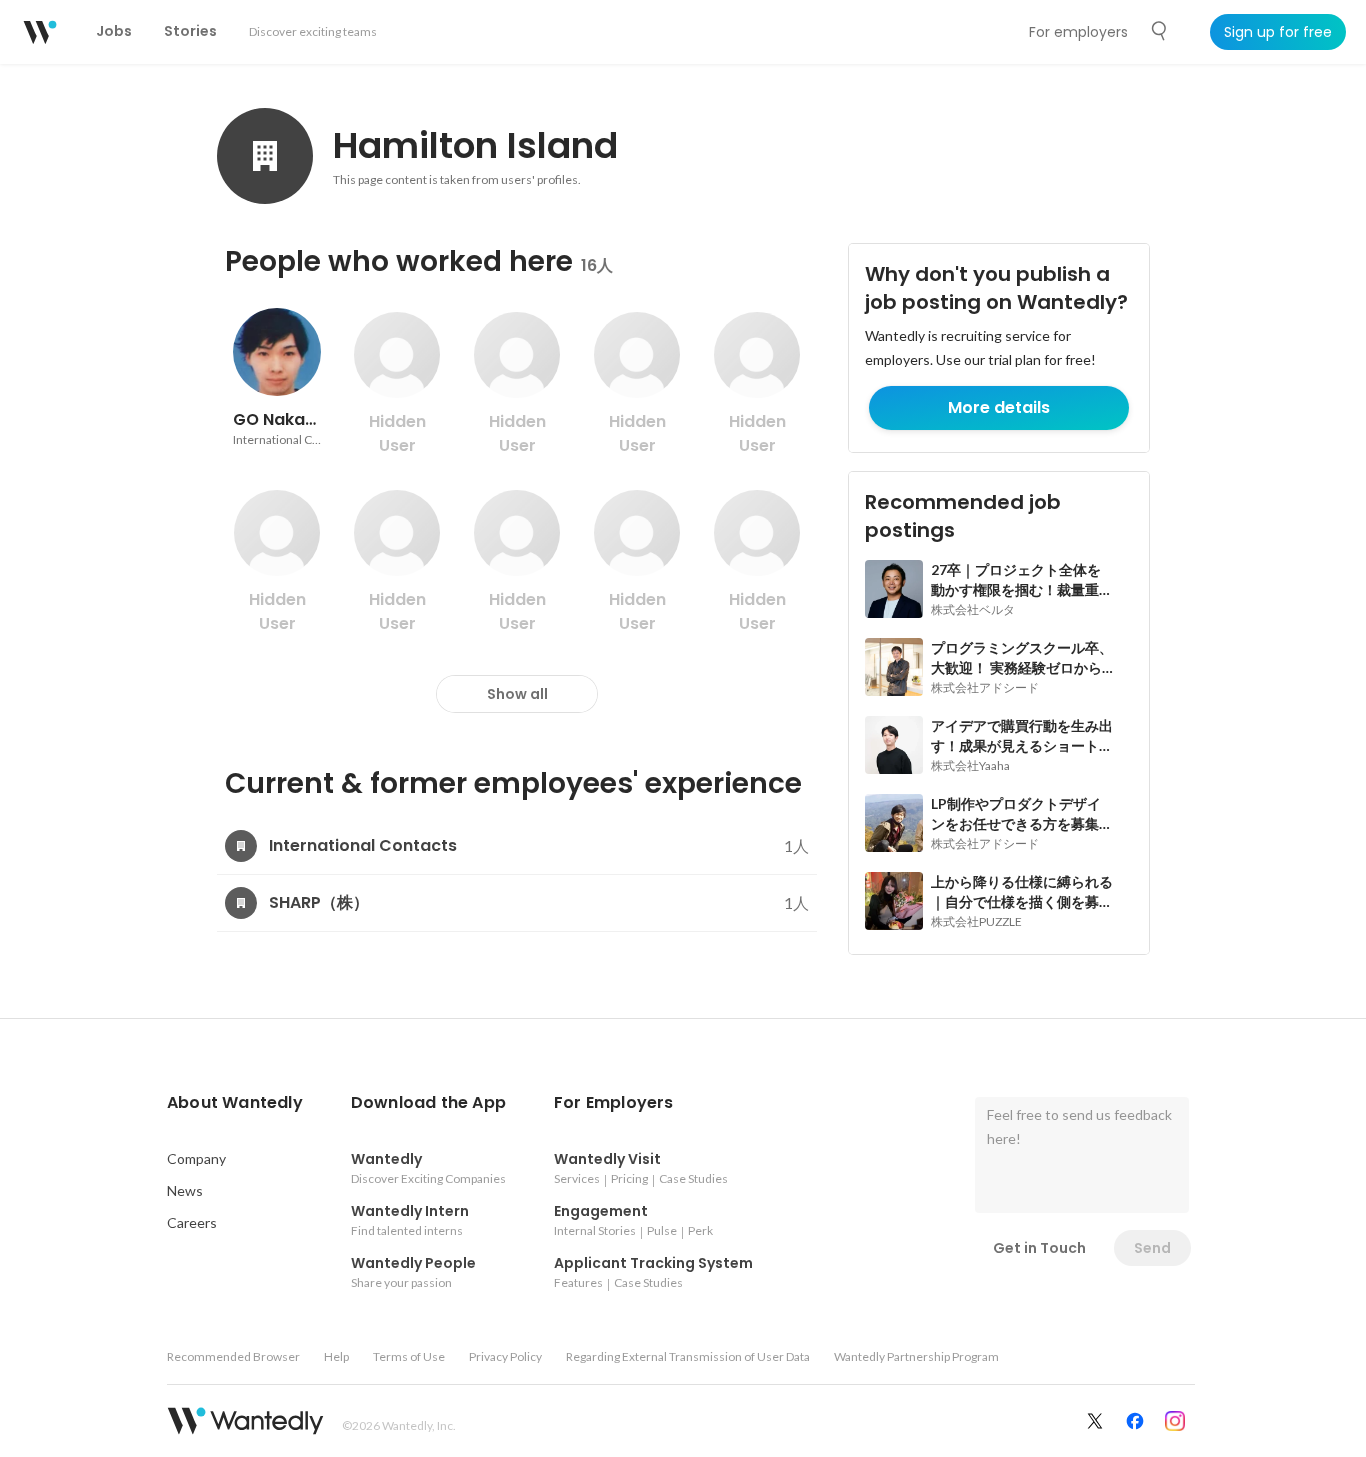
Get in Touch (1039, 1248)
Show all (517, 694)
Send (1152, 1248)
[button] (235, 1103)
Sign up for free (1278, 32)
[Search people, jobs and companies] (1160, 31)
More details (999, 407)
